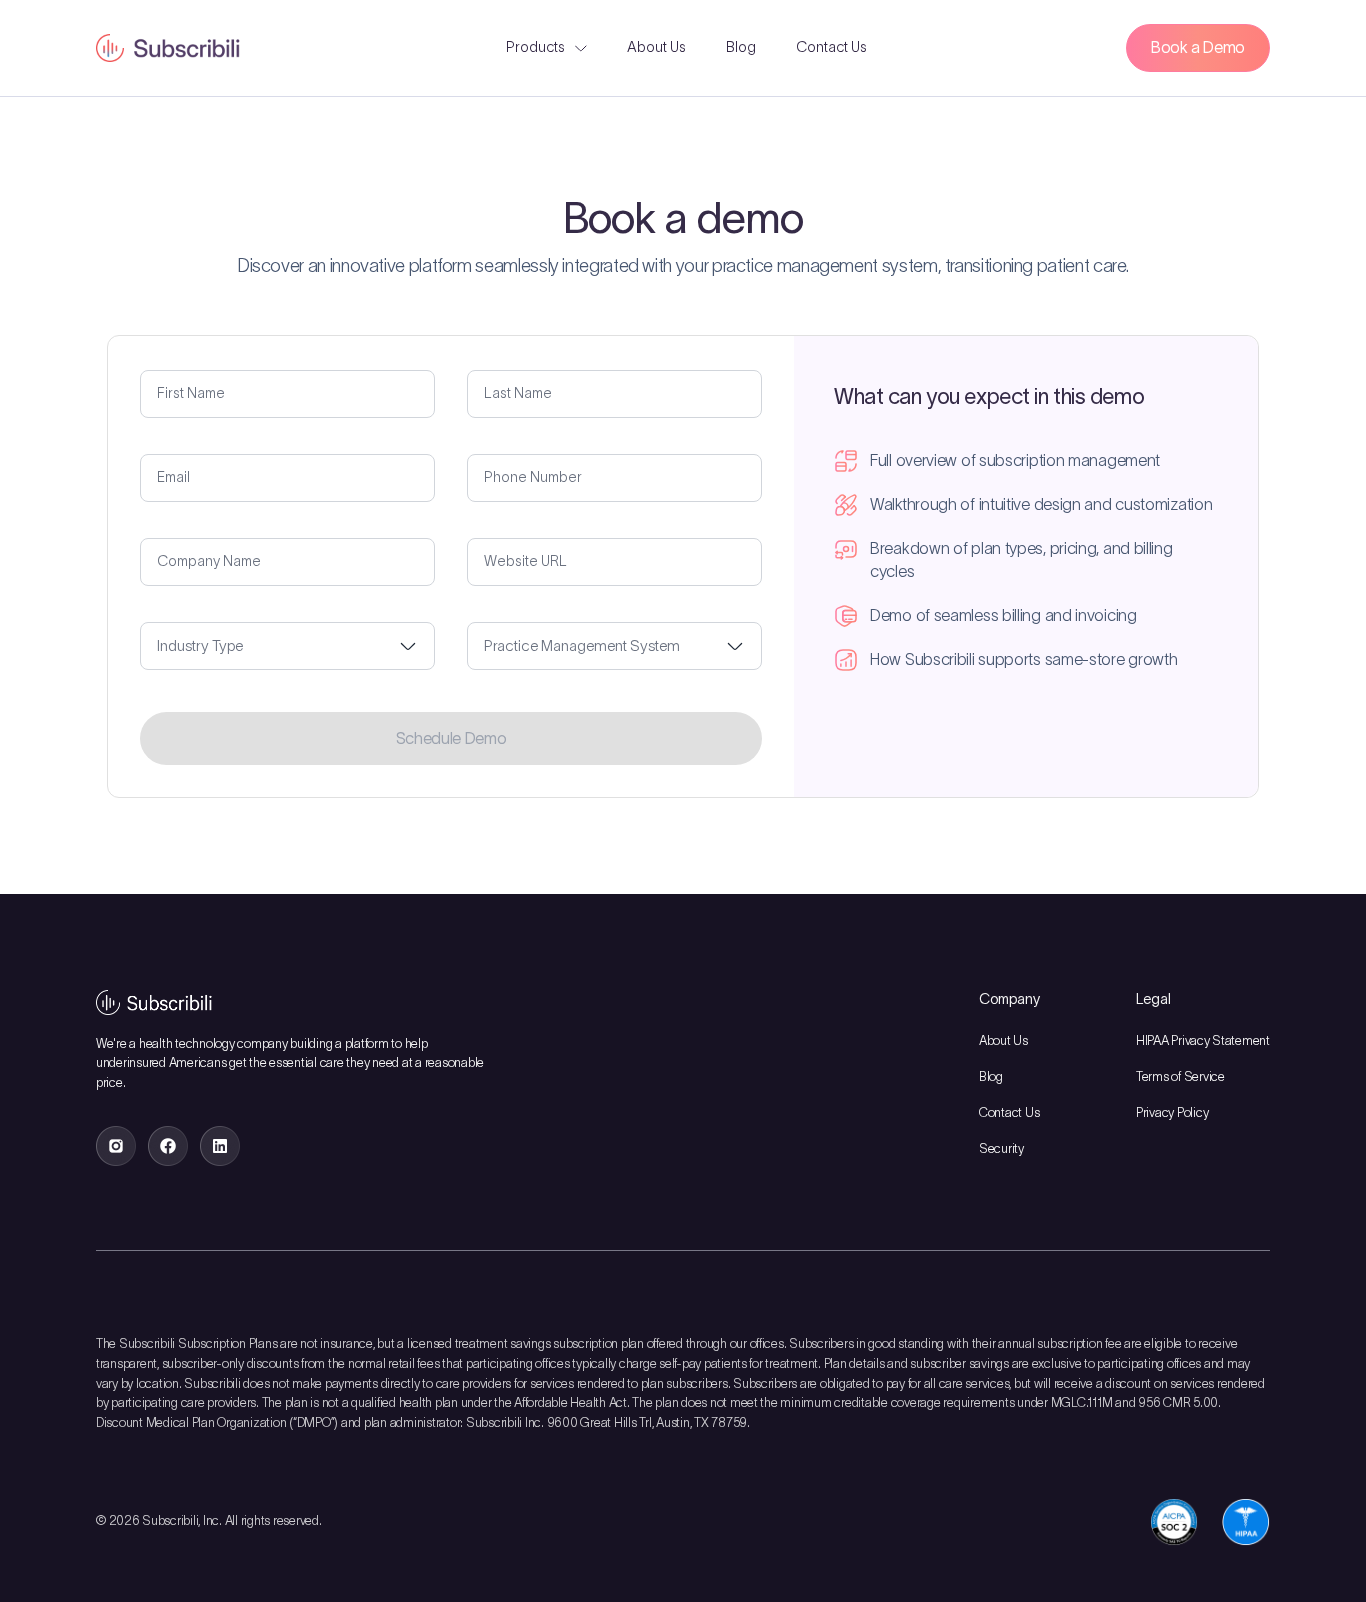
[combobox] (287, 646)
